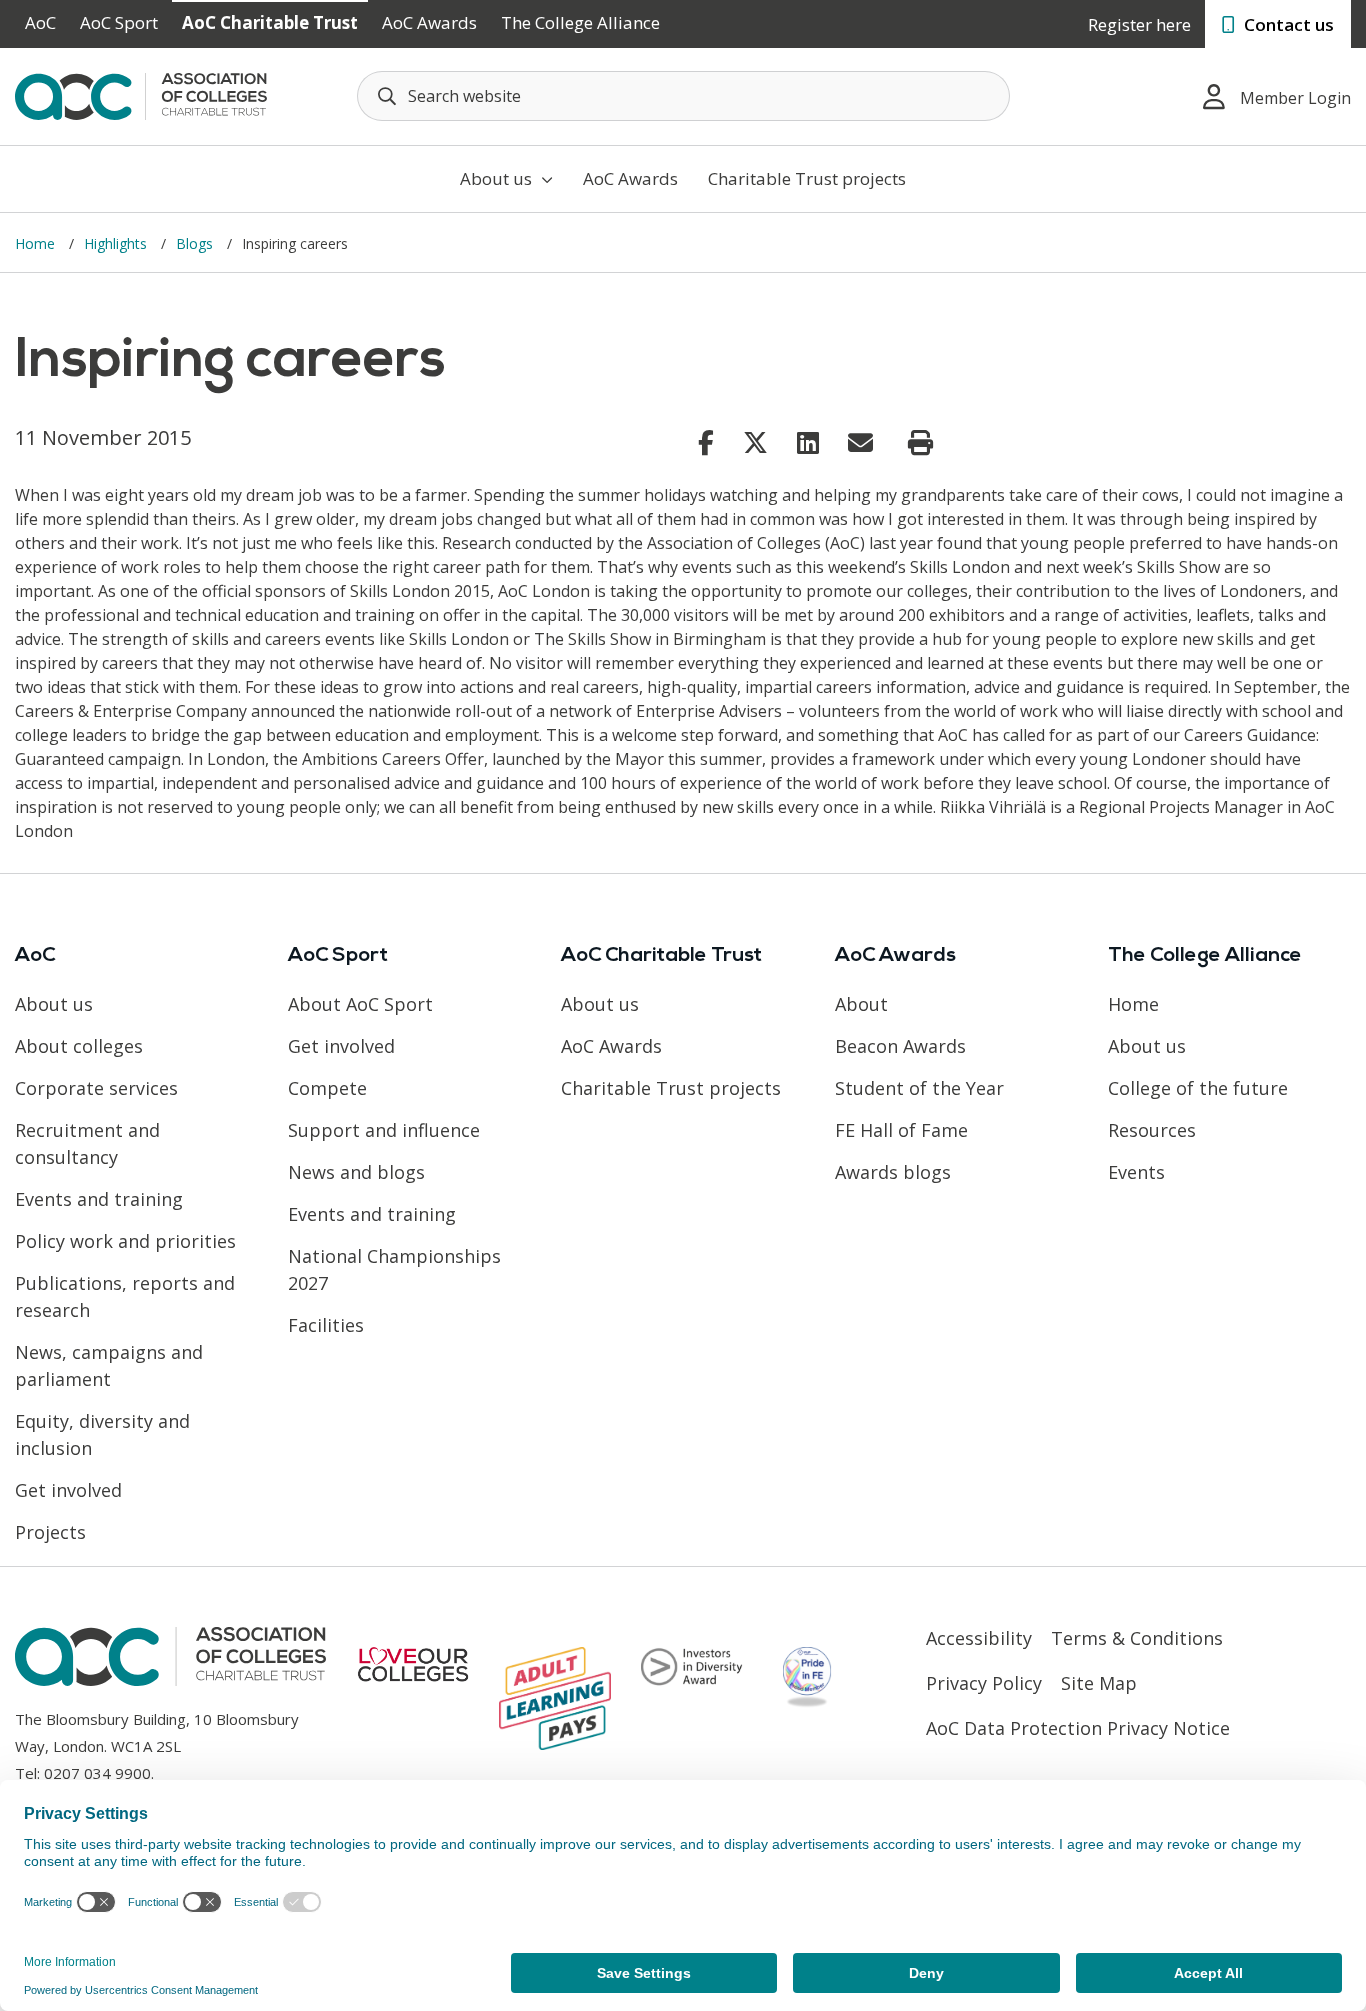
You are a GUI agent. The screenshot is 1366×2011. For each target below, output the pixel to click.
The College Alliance (580, 22)
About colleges (79, 1046)
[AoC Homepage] (141, 95)
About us (498, 178)
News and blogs (356, 1172)
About (861, 1004)
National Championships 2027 (394, 1269)
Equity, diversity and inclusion (102, 1434)
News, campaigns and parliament (109, 1365)
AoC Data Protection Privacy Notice (1078, 1728)
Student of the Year (919, 1088)
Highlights (117, 243)
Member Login (1295, 98)
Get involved (68, 1490)
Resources (1152, 1130)
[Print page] (920, 443)
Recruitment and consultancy (87, 1143)
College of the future (1198, 1088)
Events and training (99, 1199)
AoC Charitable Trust (270, 22)
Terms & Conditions (1137, 1638)
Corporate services (96, 1088)
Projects (50, 1532)
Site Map (1099, 1683)
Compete (327, 1088)
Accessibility (979, 1638)
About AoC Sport (360, 1004)
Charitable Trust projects (807, 178)
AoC (40, 22)
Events (1136, 1172)
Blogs (196, 243)
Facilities (326, 1325)
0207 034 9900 (97, 1773)
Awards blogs (893, 1172)
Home (37, 243)
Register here (1139, 24)
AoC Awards (429, 22)
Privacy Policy (984, 1683)
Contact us (1287, 24)
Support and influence (384, 1130)
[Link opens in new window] (706, 442)
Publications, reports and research (125, 1296)
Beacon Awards (900, 1046)
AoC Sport (119, 22)
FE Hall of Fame (901, 1130)
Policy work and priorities (125, 1241)
